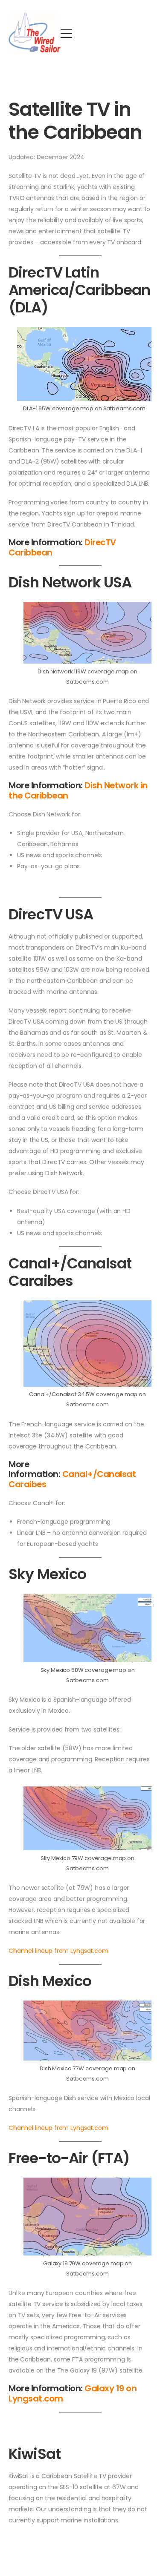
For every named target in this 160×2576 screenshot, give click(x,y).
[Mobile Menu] (66, 33)
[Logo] (35, 34)
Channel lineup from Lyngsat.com (58, 1951)
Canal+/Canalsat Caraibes (72, 1479)
